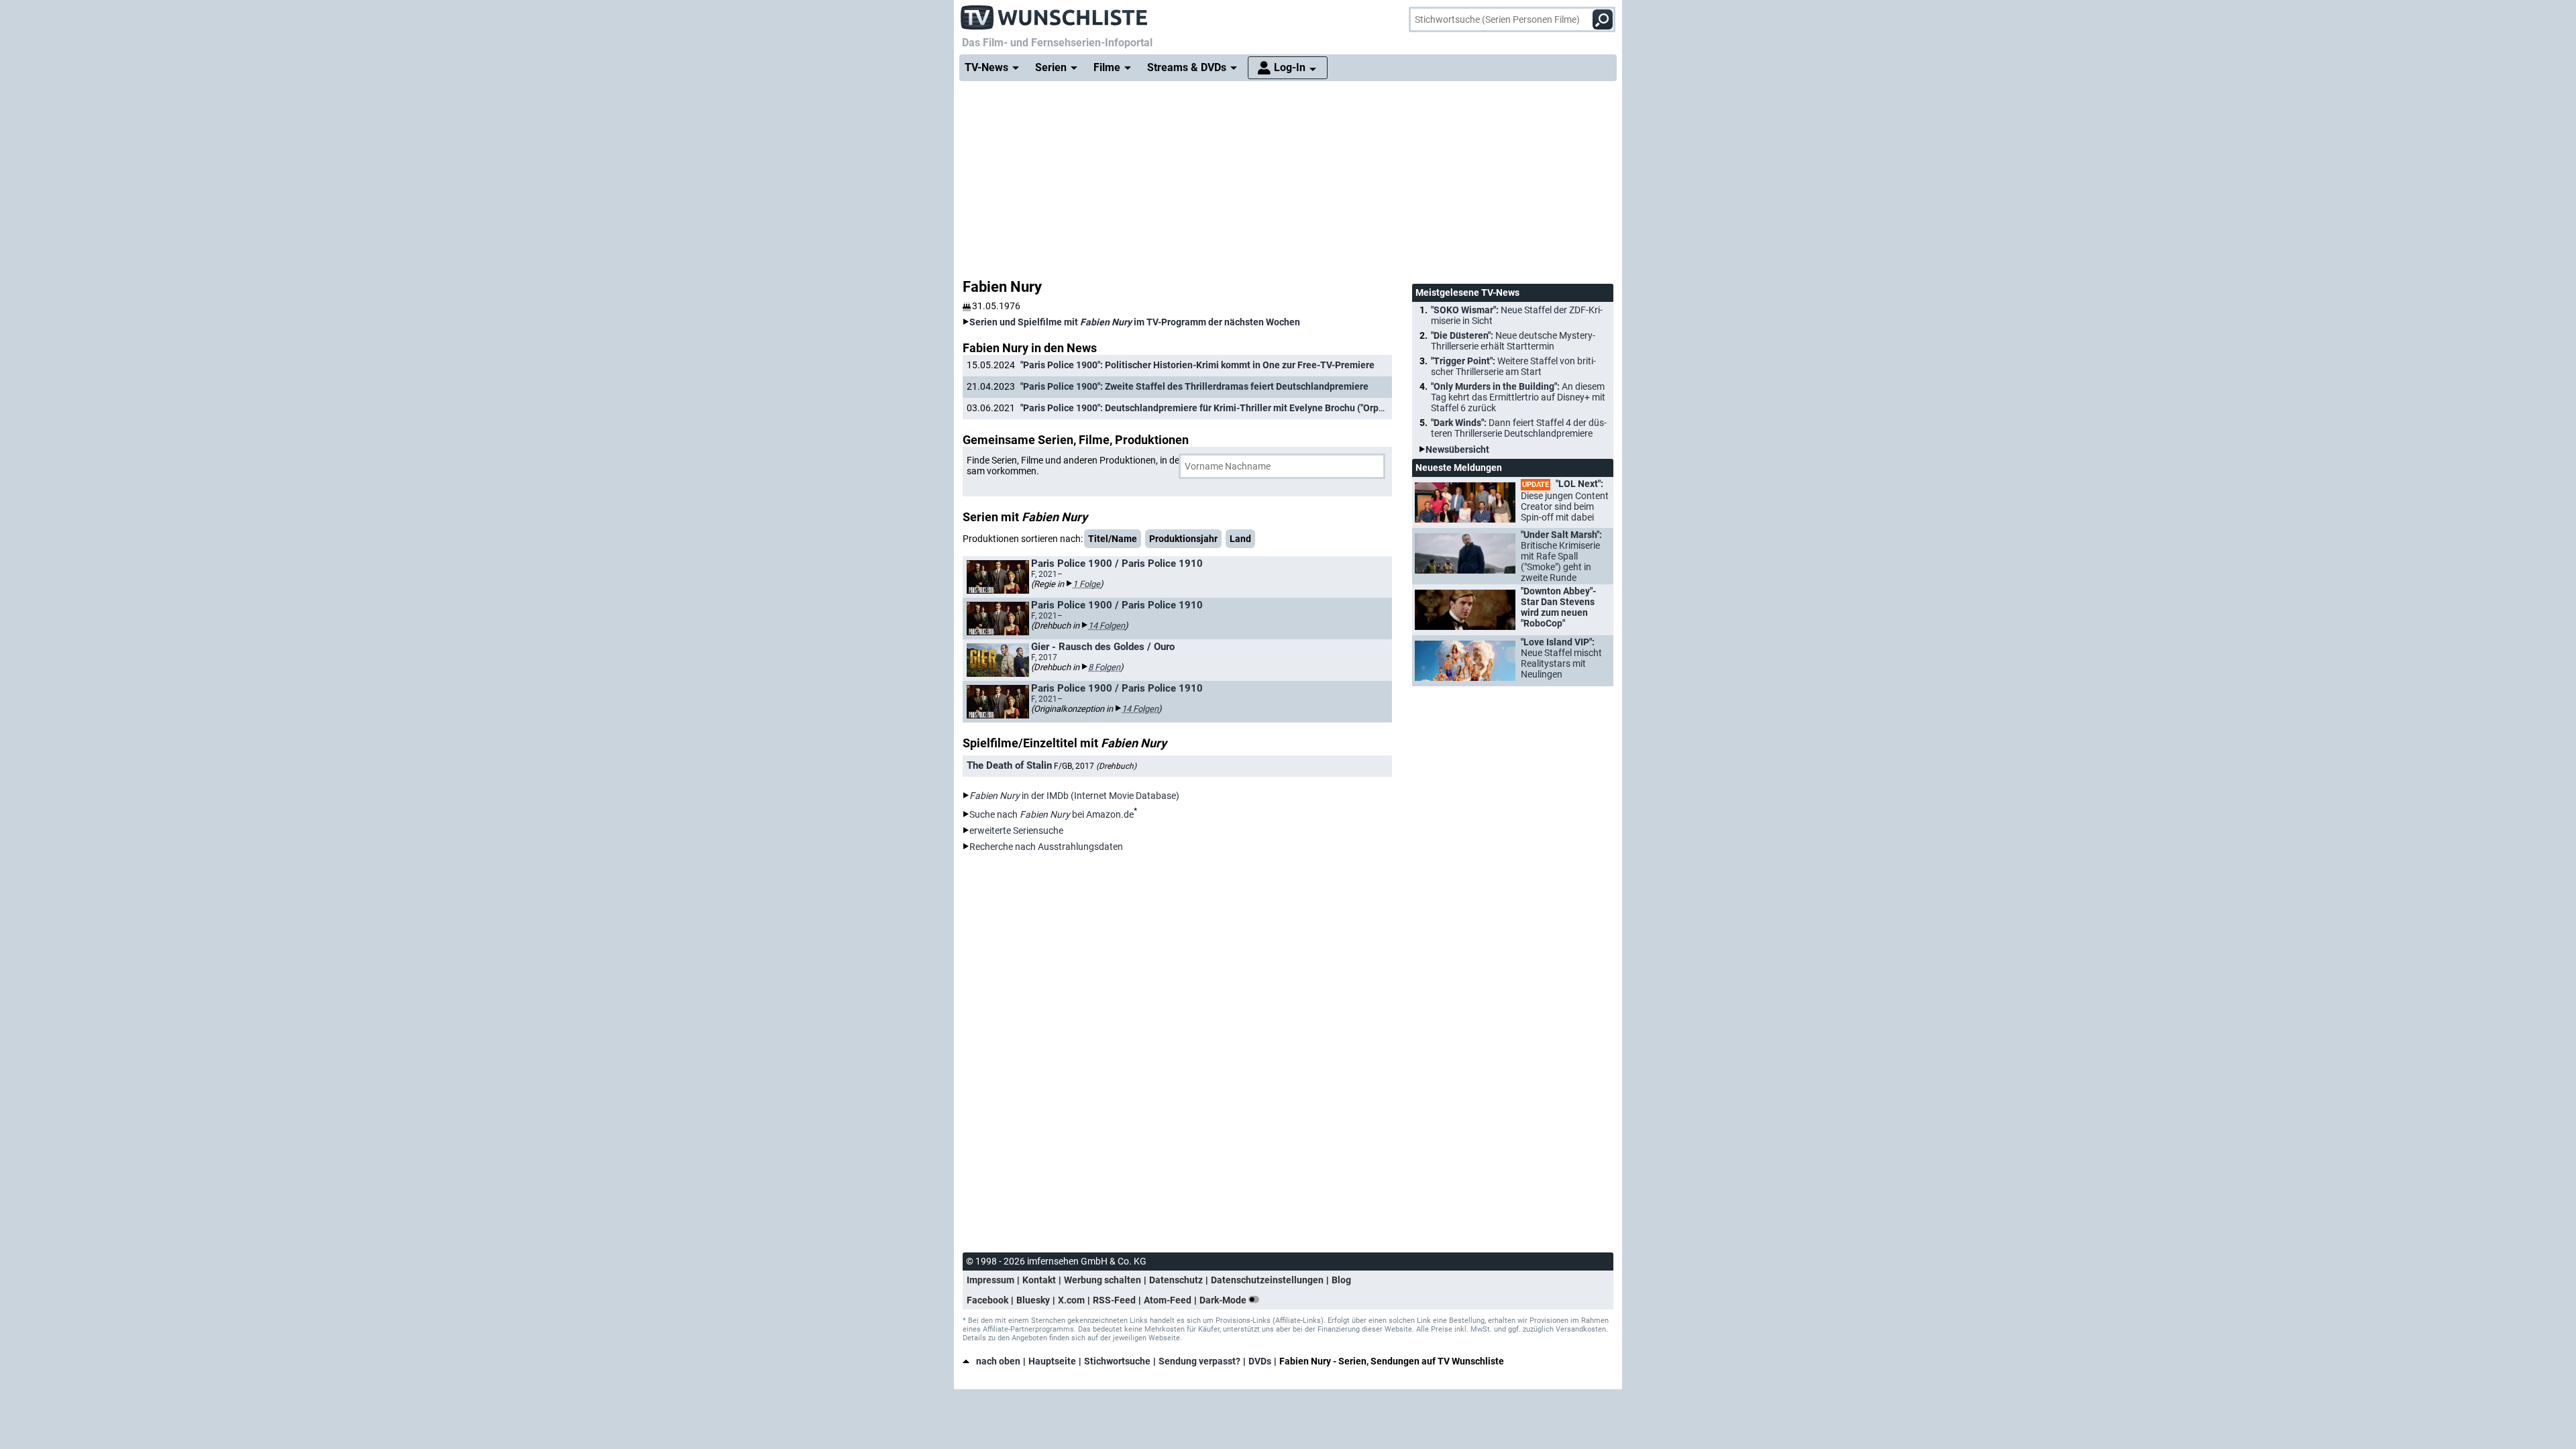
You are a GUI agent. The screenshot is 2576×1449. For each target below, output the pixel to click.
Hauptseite (1052, 1361)
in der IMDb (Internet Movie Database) (1074, 796)
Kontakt (1039, 1280)
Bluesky (1033, 1300)
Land (1240, 539)
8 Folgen (1104, 667)
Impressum (990, 1280)
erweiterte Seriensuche (1016, 830)
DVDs (1260, 1361)
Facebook (987, 1300)
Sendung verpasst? (1199, 1361)
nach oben (998, 1361)
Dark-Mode (1224, 1300)
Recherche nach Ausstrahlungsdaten (1046, 847)
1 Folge (1086, 584)
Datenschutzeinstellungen (1267, 1280)
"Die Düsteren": (1513, 341)
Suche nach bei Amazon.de (1052, 814)
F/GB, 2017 (1095, 766)
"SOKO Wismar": (1517, 315)
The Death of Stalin (1009, 765)
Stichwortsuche (1117, 1361)
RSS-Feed (1114, 1300)
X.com (1071, 1300)
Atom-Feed (1168, 1300)
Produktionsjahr (1183, 539)
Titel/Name (1113, 539)
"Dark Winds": (1519, 428)
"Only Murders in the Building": (1518, 397)
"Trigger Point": (1513, 366)
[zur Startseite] (1055, 13)
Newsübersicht (1457, 449)
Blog (1341, 1280)
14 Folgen (1107, 626)
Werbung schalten (1103, 1280)
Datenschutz (1176, 1280)
